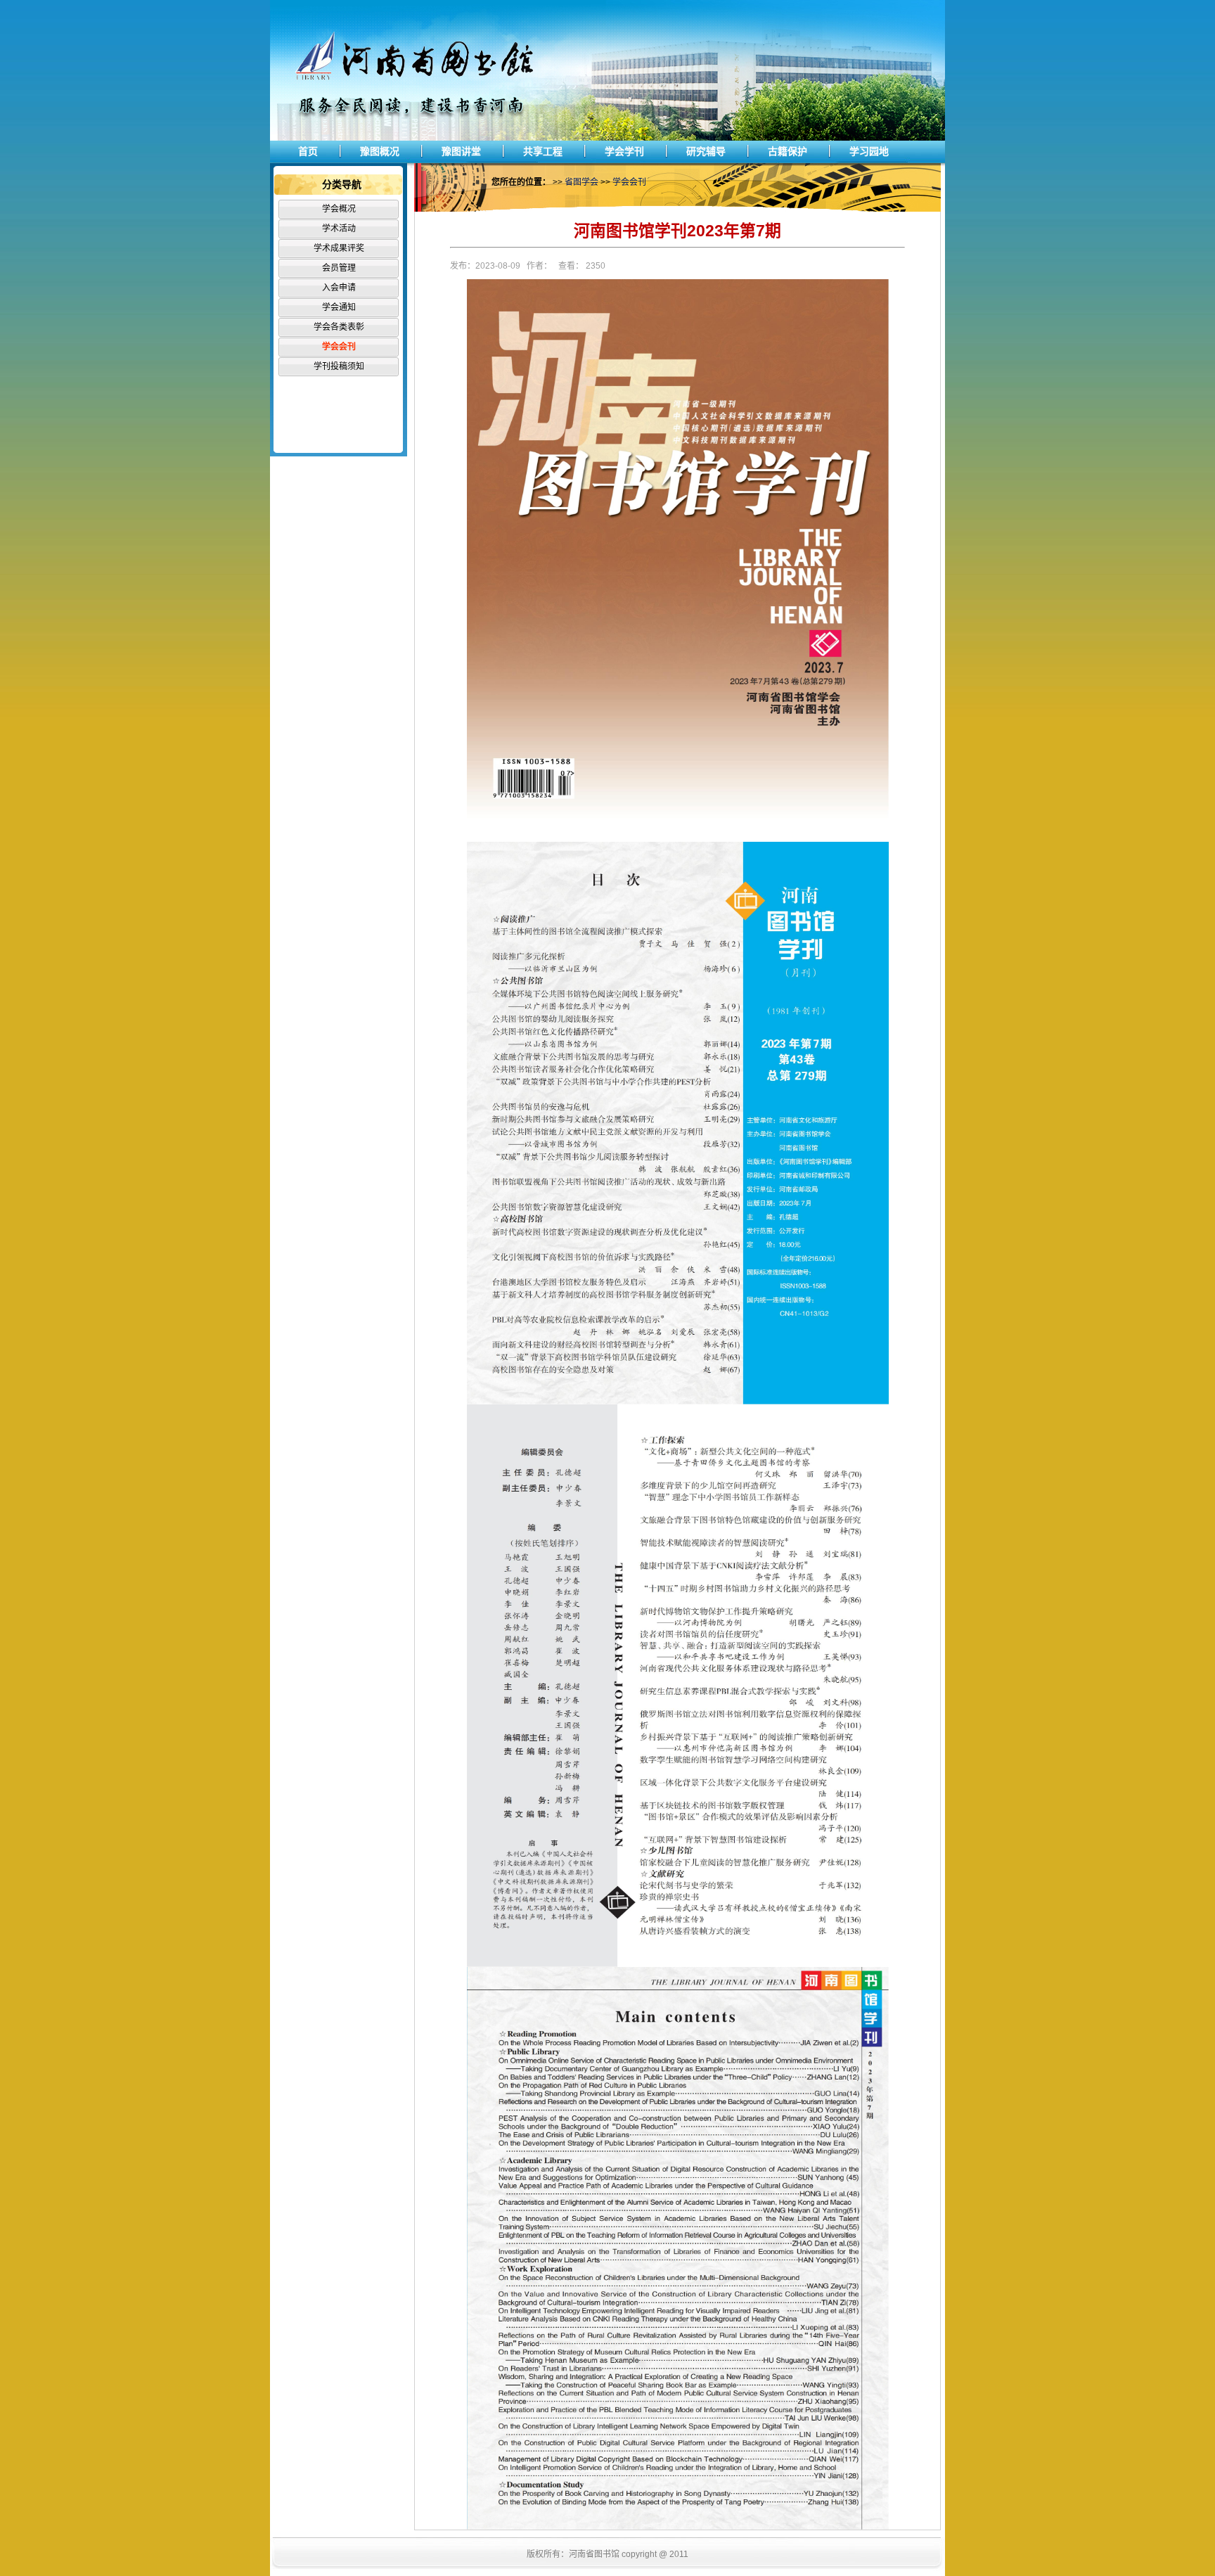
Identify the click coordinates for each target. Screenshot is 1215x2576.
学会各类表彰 (339, 327)
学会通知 (339, 307)
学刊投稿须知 (339, 366)
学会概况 (339, 209)
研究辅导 (706, 151)
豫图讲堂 (461, 151)
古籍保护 (787, 151)
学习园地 (869, 151)
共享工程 (543, 151)
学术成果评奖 (339, 248)
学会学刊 (624, 151)
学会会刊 (339, 347)
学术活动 (339, 229)
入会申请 (339, 288)
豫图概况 (380, 151)
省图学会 (581, 182)
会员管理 (339, 268)
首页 (308, 151)
